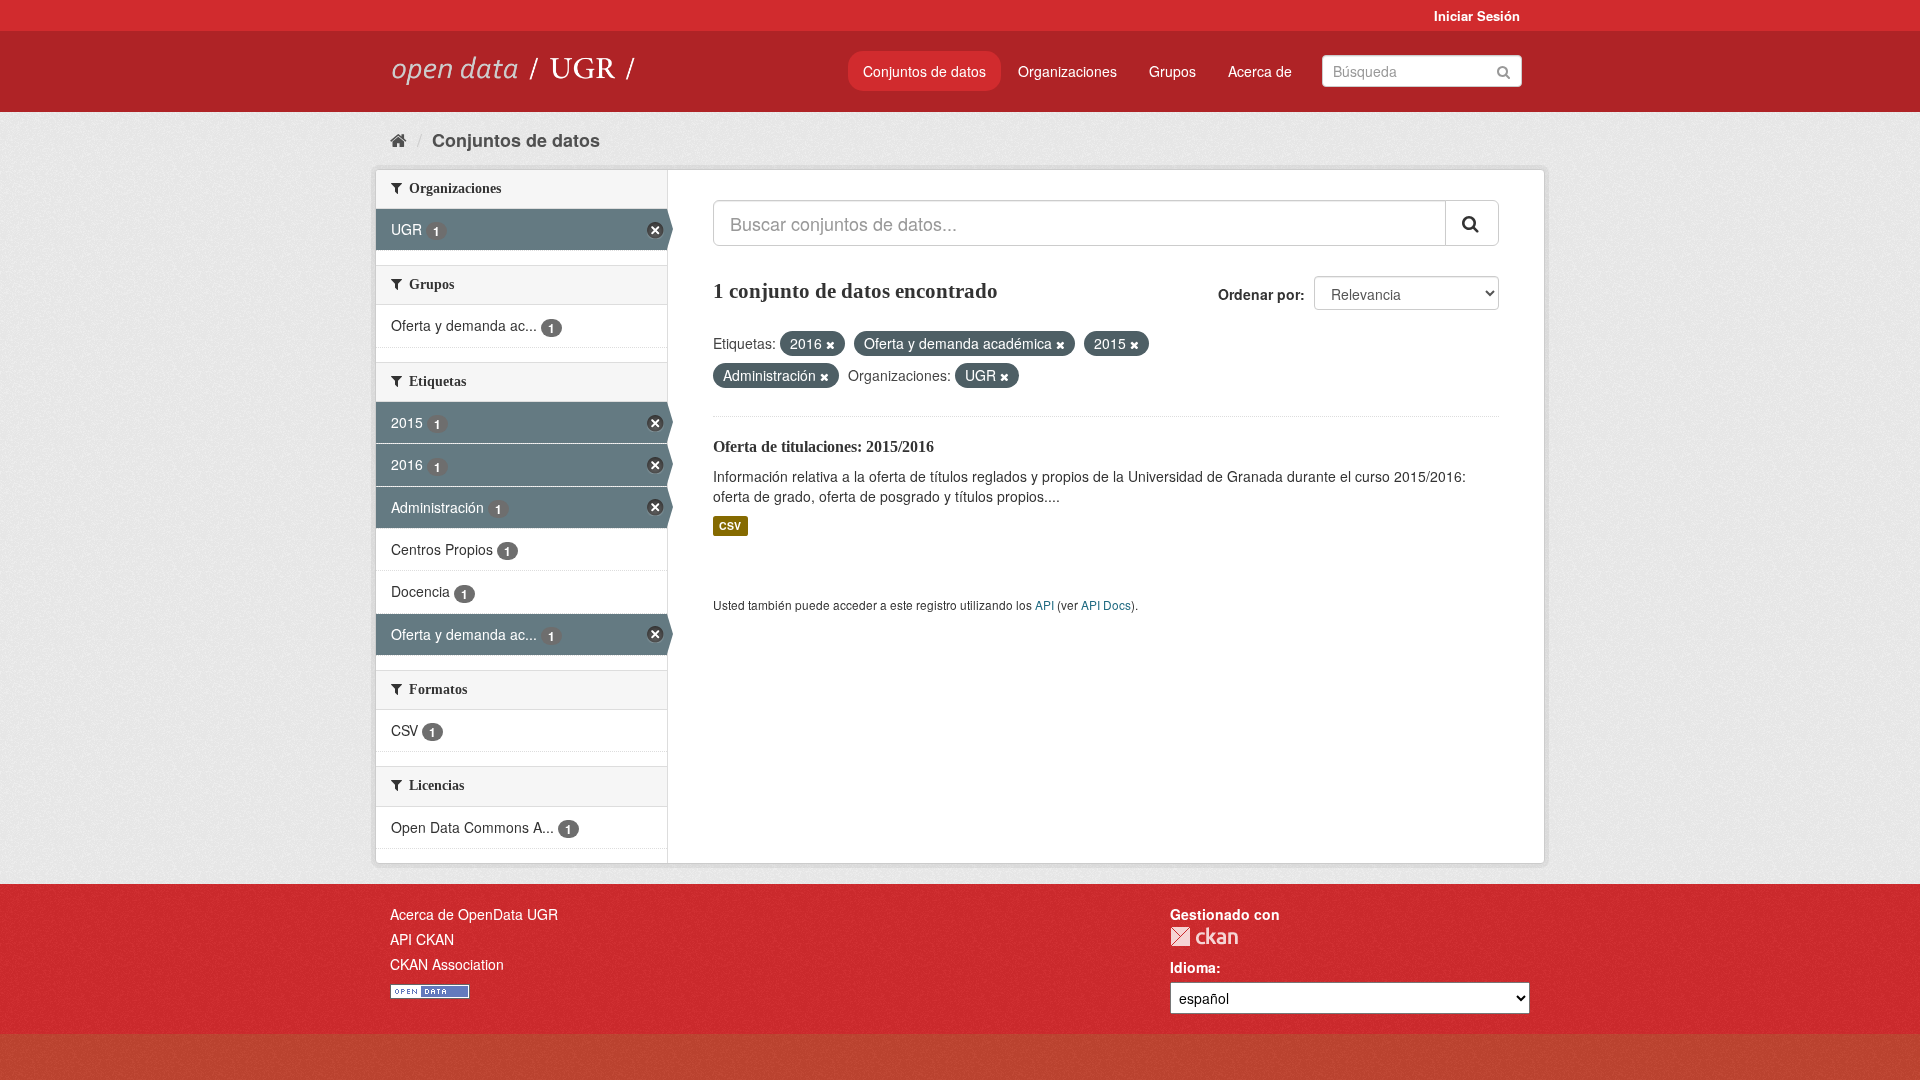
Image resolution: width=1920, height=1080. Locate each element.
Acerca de (1260, 71)
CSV (730, 525)
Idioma (1193, 967)
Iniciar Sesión (1477, 15)
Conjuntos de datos (924, 71)
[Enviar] (1503, 69)
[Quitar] (830, 344)
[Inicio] (398, 139)
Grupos (1172, 71)
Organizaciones (1067, 71)
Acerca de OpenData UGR (474, 914)
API (1044, 604)
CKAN (1204, 936)
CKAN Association (447, 964)
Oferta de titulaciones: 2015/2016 (823, 446)
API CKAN (422, 939)
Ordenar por (1259, 294)
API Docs (1106, 604)
